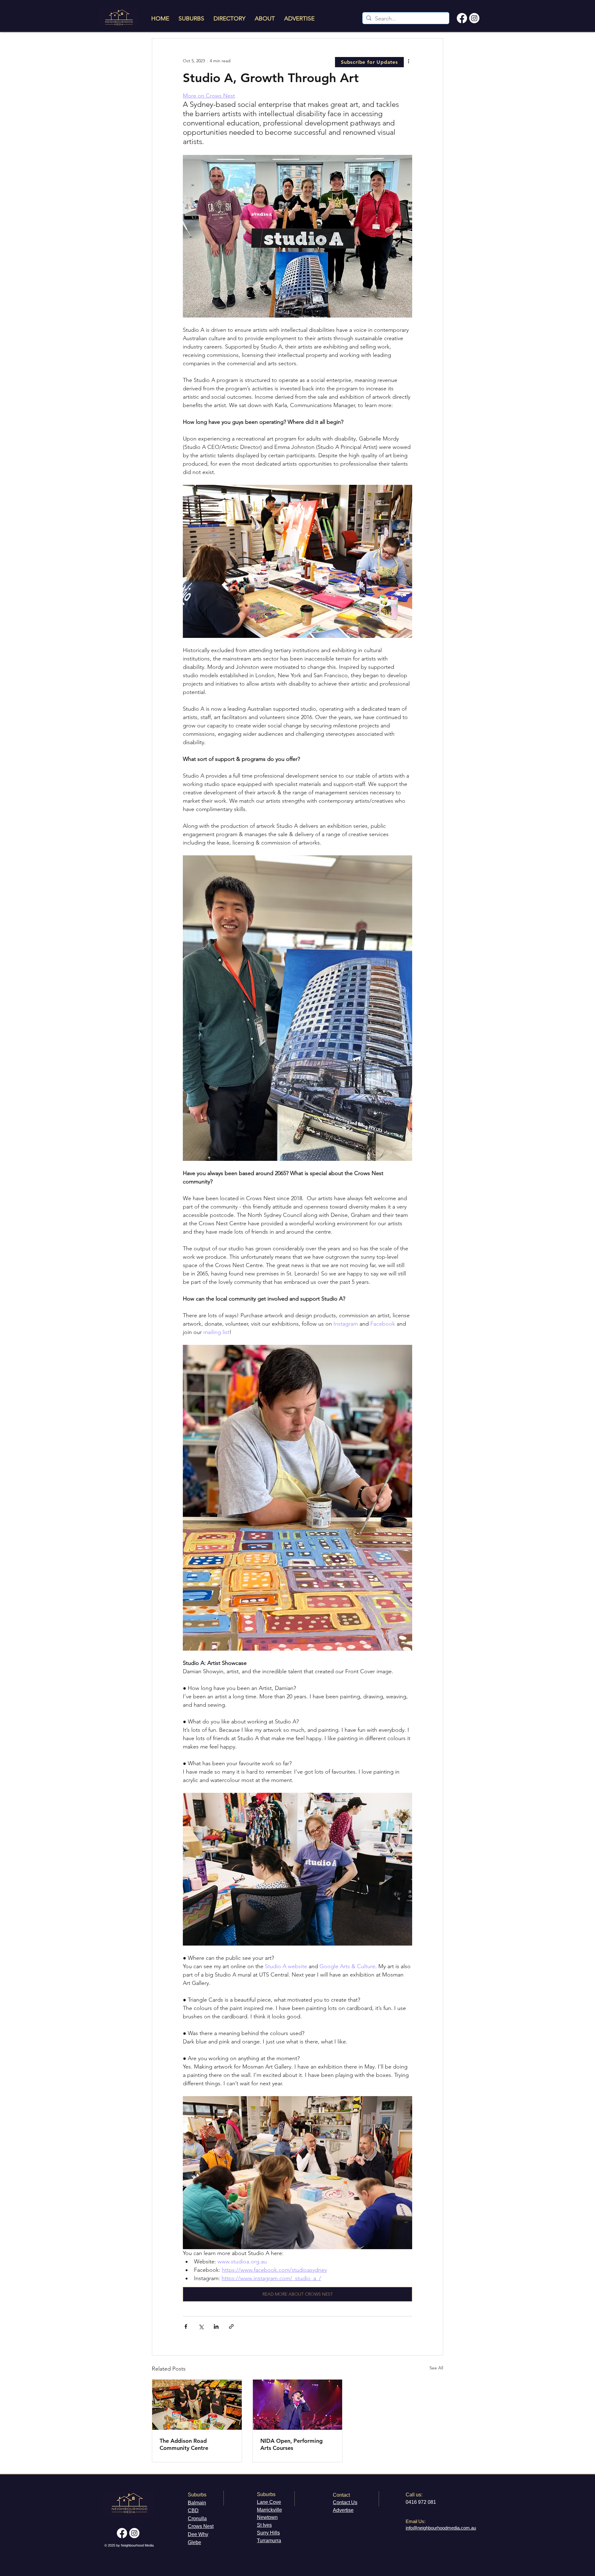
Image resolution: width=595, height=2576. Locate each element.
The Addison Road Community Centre (184, 2444)
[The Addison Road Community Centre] (197, 2405)
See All (436, 2368)
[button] (369, 62)
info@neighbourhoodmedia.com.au (441, 2528)
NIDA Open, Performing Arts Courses (291, 2444)
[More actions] (408, 61)
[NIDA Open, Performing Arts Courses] (298, 2405)
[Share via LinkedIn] (216, 2326)
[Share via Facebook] (186, 2326)
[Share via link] (231, 2326)
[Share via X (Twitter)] (201, 2326)
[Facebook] (462, 18)
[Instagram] (474, 18)
